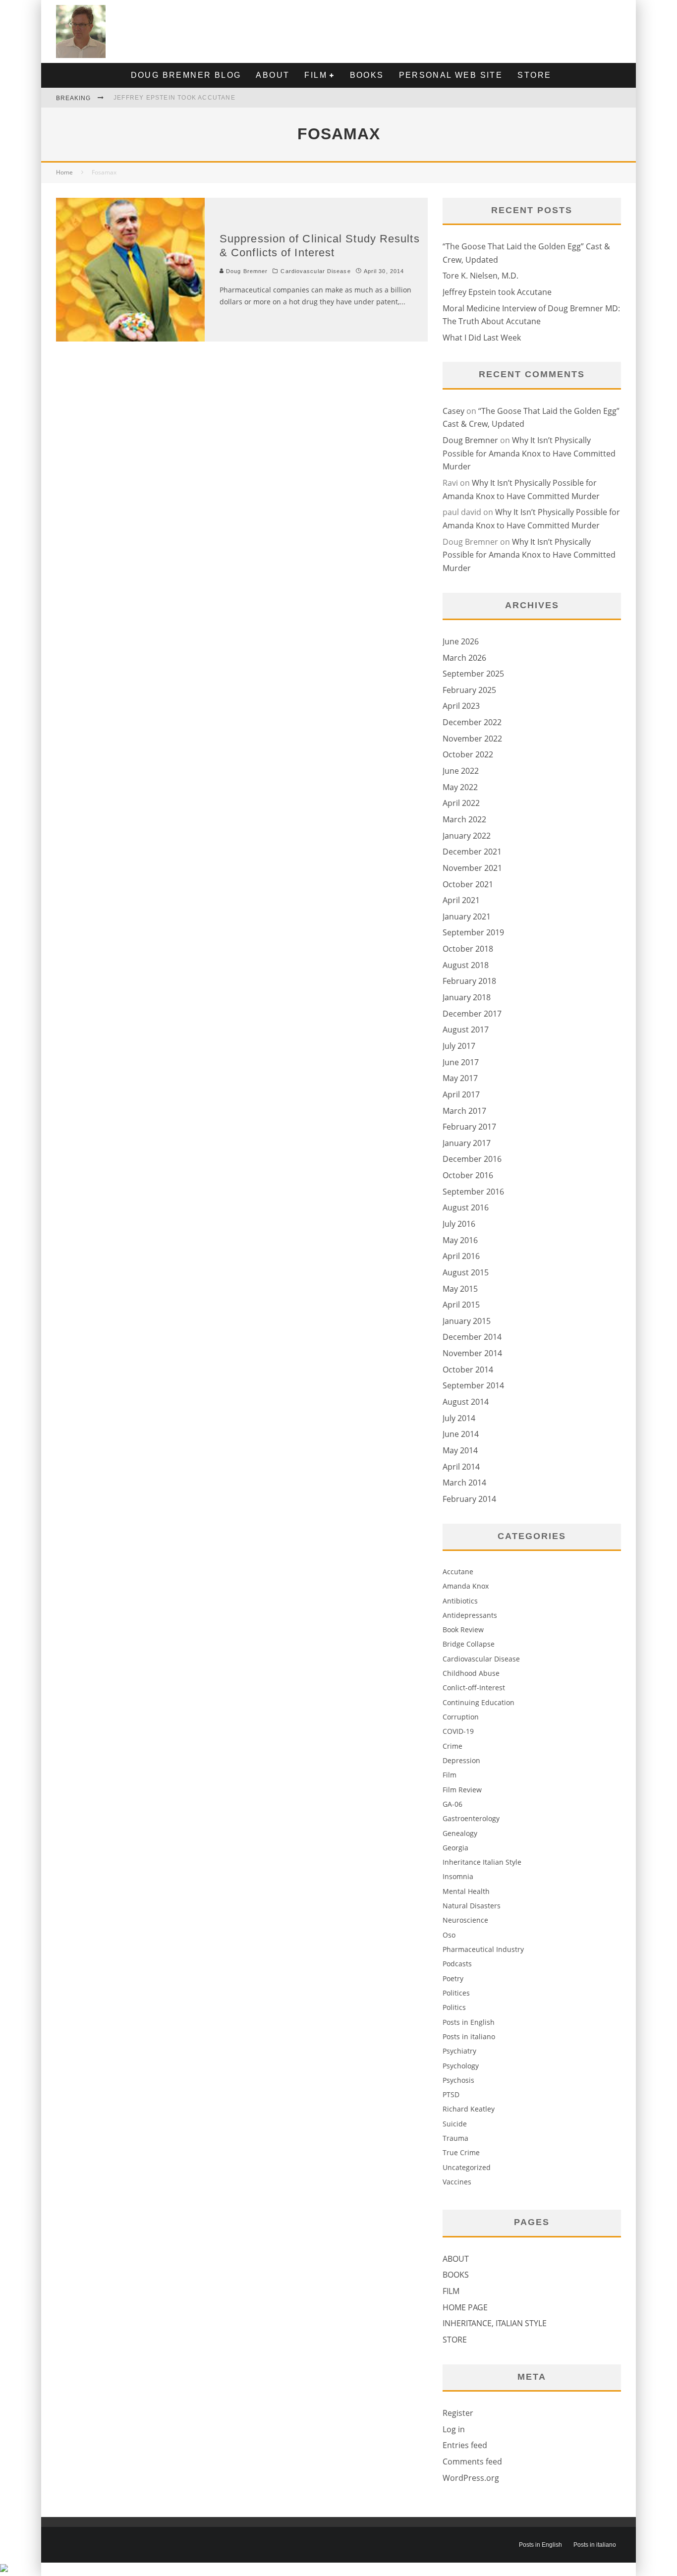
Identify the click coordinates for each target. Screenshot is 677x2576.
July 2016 (459, 1224)
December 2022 (472, 722)
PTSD (451, 2094)
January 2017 (467, 1143)
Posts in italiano (469, 2036)
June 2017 (461, 1062)
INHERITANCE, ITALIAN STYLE (495, 2323)
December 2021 (472, 852)
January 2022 (467, 836)
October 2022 (468, 754)
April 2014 (461, 1467)
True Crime (461, 2152)
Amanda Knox (466, 1586)
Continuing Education (479, 1702)
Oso (449, 1935)
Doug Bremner (246, 271)
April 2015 (461, 1305)
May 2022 (460, 787)
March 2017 (464, 1111)
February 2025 (469, 690)
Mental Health (466, 1891)
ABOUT (273, 75)
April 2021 (461, 900)
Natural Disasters (472, 1906)
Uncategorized (467, 2167)
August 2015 (466, 1272)
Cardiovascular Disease (315, 271)
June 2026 (461, 641)
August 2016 (466, 1207)
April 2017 (461, 1094)
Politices (456, 1993)
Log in (454, 2429)
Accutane (458, 1572)
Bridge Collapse (469, 1644)
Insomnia (458, 1876)
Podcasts (457, 1964)
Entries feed (465, 2445)
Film (450, 1775)
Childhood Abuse (471, 1673)
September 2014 (473, 1385)
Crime (452, 1746)
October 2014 (468, 1370)
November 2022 (472, 739)
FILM (316, 75)
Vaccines (457, 2182)
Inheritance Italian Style (482, 1862)
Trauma (455, 2138)
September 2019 (473, 932)
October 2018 (468, 949)
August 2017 (466, 1030)
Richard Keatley (469, 2109)
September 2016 (473, 1192)
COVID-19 (458, 1731)
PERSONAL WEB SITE (451, 75)
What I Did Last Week (482, 338)
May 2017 (460, 1078)
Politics (454, 2007)
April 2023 (461, 706)
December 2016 (472, 1159)
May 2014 (460, 1450)
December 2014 (472, 1337)
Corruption (461, 1717)
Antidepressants (470, 1615)
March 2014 (464, 1483)
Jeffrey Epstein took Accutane (174, 98)
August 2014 (466, 1402)
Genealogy (460, 1833)
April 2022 (461, 803)
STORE (534, 75)
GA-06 (452, 1804)
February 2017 (469, 1127)
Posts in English (469, 2022)
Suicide (455, 2124)
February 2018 (469, 981)
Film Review (462, 1790)
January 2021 (467, 916)
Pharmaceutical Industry (483, 1949)
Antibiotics (460, 1601)
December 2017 (472, 1014)
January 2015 (467, 1321)
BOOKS (367, 75)
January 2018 (467, 997)
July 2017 (459, 1046)
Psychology (461, 2066)
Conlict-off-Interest (474, 1688)
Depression (461, 1760)
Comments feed (472, 2462)
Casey (453, 411)
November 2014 (472, 1353)
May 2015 (460, 1289)
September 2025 (473, 674)
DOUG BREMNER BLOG (186, 75)
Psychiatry (459, 2051)
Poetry (453, 1978)
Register (458, 2413)
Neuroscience (465, 1920)
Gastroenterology (471, 1818)
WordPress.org (471, 2478)
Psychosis (458, 2080)
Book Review (463, 1630)
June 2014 (461, 1434)
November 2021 (472, 868)
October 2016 (468, 1175)
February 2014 (469, 1499)
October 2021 (468, 884)
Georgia (455, 1848)
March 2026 (464, 658)
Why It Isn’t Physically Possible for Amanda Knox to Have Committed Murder (529, 453)
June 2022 (461, 771)
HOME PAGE (465, 2307)
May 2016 (460, 1240)
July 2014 (459, 1418)
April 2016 (461, 1256)
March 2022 (464, 819)
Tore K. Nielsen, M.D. (480, 276)
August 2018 (466, 965)
